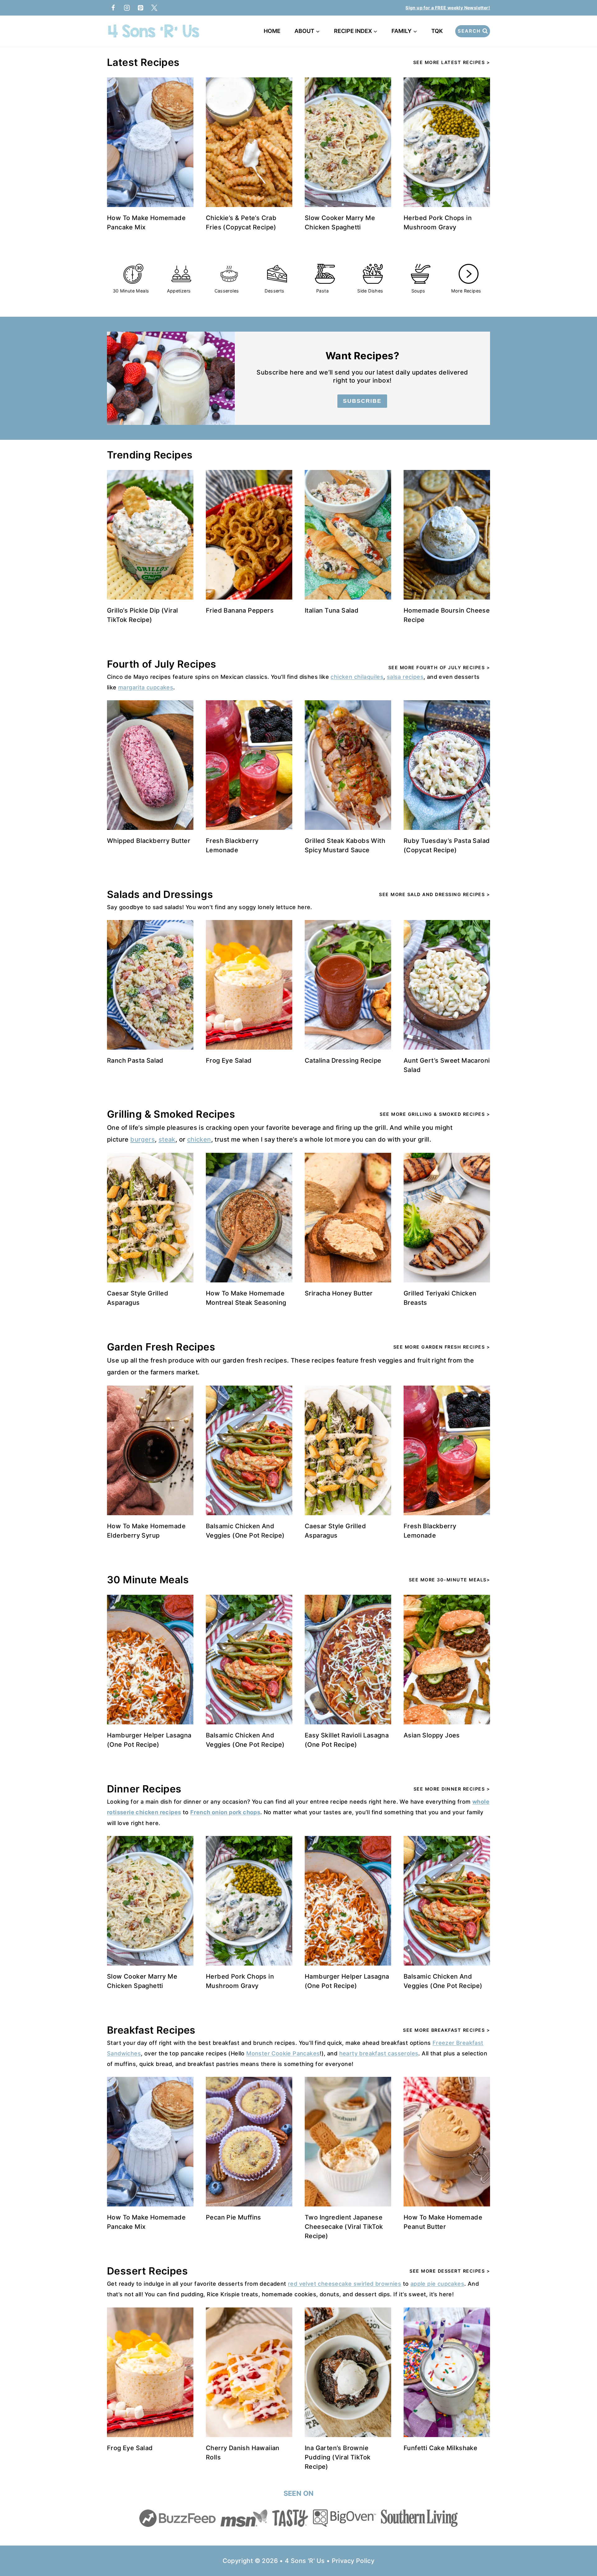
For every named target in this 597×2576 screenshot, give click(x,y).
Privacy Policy (353, 2561)
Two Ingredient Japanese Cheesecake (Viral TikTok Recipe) (344, 2227)
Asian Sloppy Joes (432, 1735)
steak (167, 1139)
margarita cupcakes (146, 687)
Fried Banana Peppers (240, 610)
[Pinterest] (141, 8)
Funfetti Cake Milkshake (440, 2448)
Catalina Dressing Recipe (343, 1060)
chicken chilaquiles (357, 677)
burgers (143, 1139)
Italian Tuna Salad (332, 610)
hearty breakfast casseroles (379, 2053)
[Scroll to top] (581, 2551)
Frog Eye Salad (229, 1060)
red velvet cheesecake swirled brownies (345, 2284)
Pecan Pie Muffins (234, 2217)
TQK (438, 31)
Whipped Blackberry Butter (149, 841)
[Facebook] (113, 8)
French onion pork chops (225, 1812)
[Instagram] (127, 8)
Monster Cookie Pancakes (283, 2053)
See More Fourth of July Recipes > (439, 667)
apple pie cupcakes (437, 2284)
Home (272, 31)
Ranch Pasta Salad (135, 1060)
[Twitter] (154, 8)
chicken (199, 1139)
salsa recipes (405, 677)
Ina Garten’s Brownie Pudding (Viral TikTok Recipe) (338, 2457)
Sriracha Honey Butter (339, 1293)
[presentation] (150, 142)
